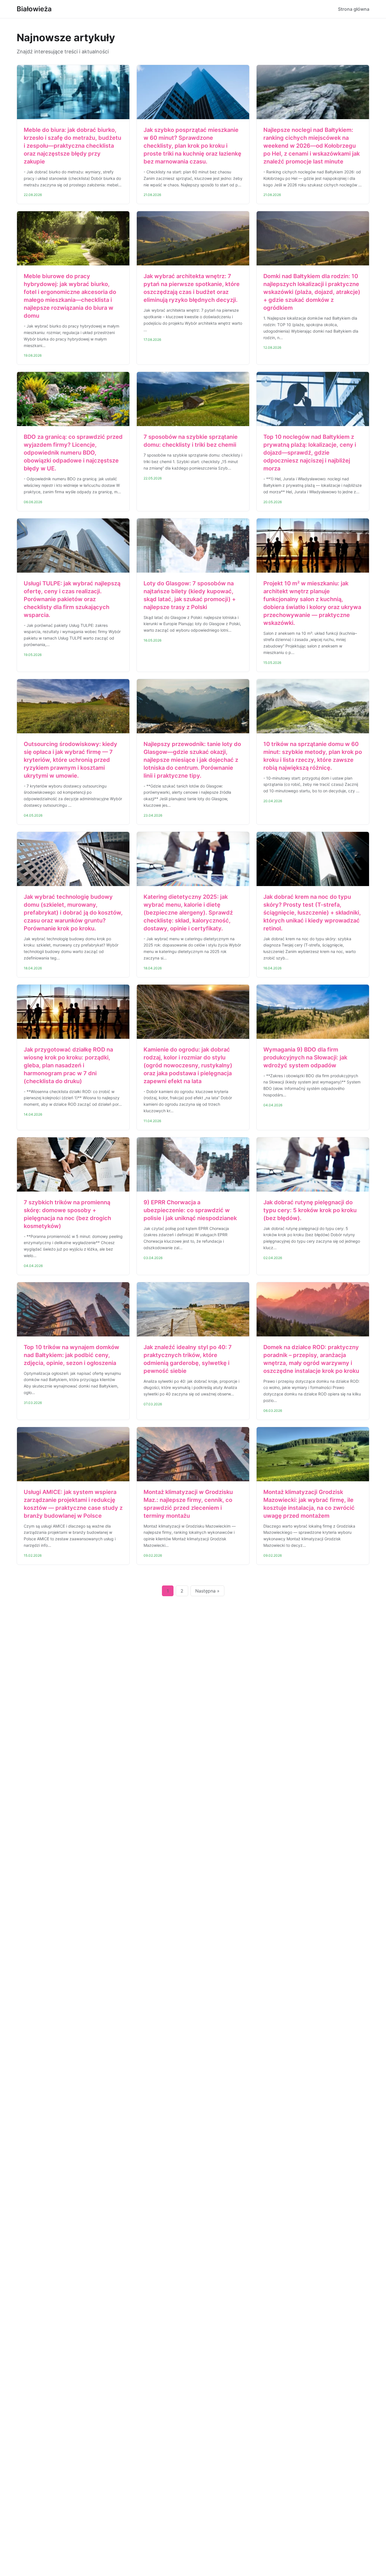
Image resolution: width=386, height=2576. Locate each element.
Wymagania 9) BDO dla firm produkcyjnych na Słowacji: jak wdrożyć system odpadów (305, 1057)
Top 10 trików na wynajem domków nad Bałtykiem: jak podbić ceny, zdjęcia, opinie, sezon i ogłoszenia (71, 1355)
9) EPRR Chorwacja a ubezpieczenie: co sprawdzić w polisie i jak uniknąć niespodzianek (190, 1210)
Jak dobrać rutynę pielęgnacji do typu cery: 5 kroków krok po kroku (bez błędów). (310, 1210)
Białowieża (34, 9)
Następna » (207, 1591)
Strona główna (354, 9)
